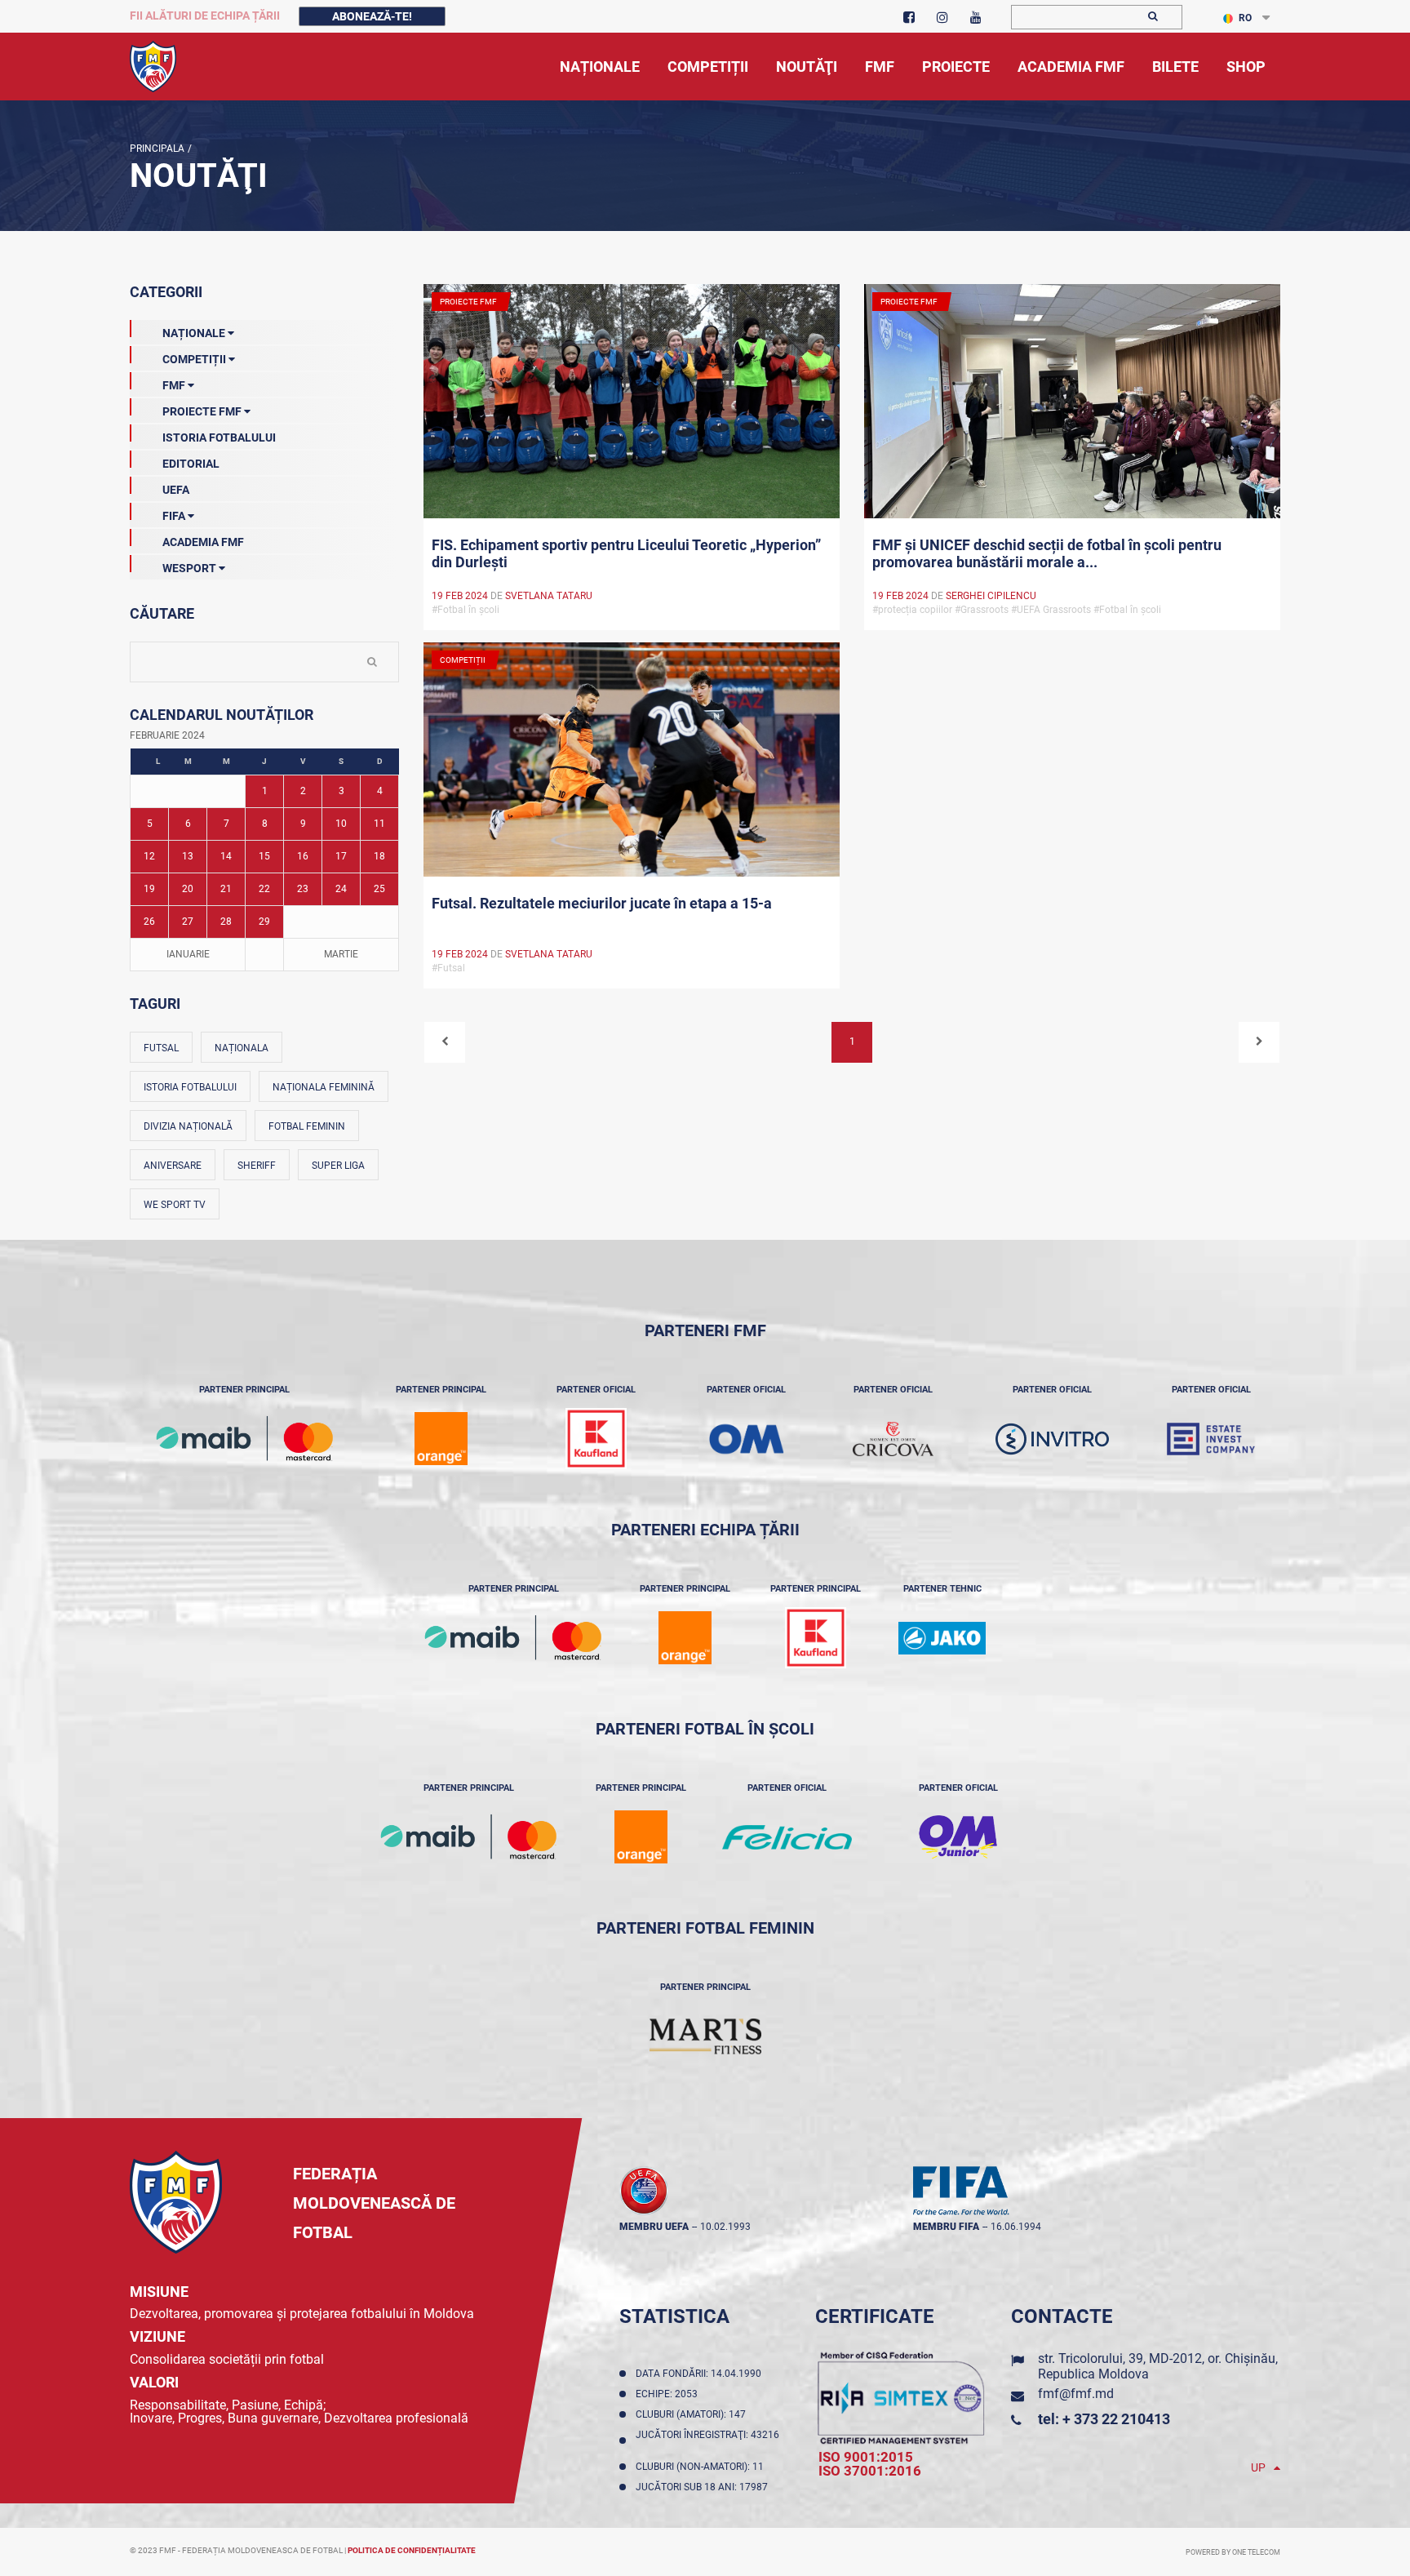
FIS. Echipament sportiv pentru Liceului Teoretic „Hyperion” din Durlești (626, 553)
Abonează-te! (372, 16)
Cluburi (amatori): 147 (693, 2414)
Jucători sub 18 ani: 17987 (704, 2487)
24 (341, 889)
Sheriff (257, 1166)
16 (303, 856)
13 (188, 856)
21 (226, 889)
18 (379, 856)
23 (303, 889)
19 (149, 889)
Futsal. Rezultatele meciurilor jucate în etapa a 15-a (602, 903)
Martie (341, 954)
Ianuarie (188, 954)
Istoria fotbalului (190, 1087)
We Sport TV (175, 1205)
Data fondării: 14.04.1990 (701, 2374)
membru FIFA (946, 2227)
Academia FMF (203, 542)
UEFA (176, 490)
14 (226, 856)
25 (379, 889)
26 (149, 922)
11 (379, 824)
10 (341, 824)
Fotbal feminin (307, 1126)
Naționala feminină (324, 1087)
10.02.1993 (725, 2227)
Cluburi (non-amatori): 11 (702, 2467)
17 (341, 856)
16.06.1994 (1016, 2227)
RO (1245, 18)
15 (264, 856)
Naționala (242, 1048)
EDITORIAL (191, 464)
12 (149, 856)
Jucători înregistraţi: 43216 (707, 2441)
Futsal (161, 1048)
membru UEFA (654, 2227)
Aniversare (173, 1166)
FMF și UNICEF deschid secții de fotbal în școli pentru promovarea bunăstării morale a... (1047, 553)
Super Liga (338, 1166)
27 (188, 922)
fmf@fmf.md (1076, 2394)
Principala (157, 149)
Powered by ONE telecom (1233, 2552)
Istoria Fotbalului (219, 437)
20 (188, 889)
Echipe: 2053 (669, 2394)
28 (226, 922)
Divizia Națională (188, 1126)
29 (264, 922)
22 (264, 889)
